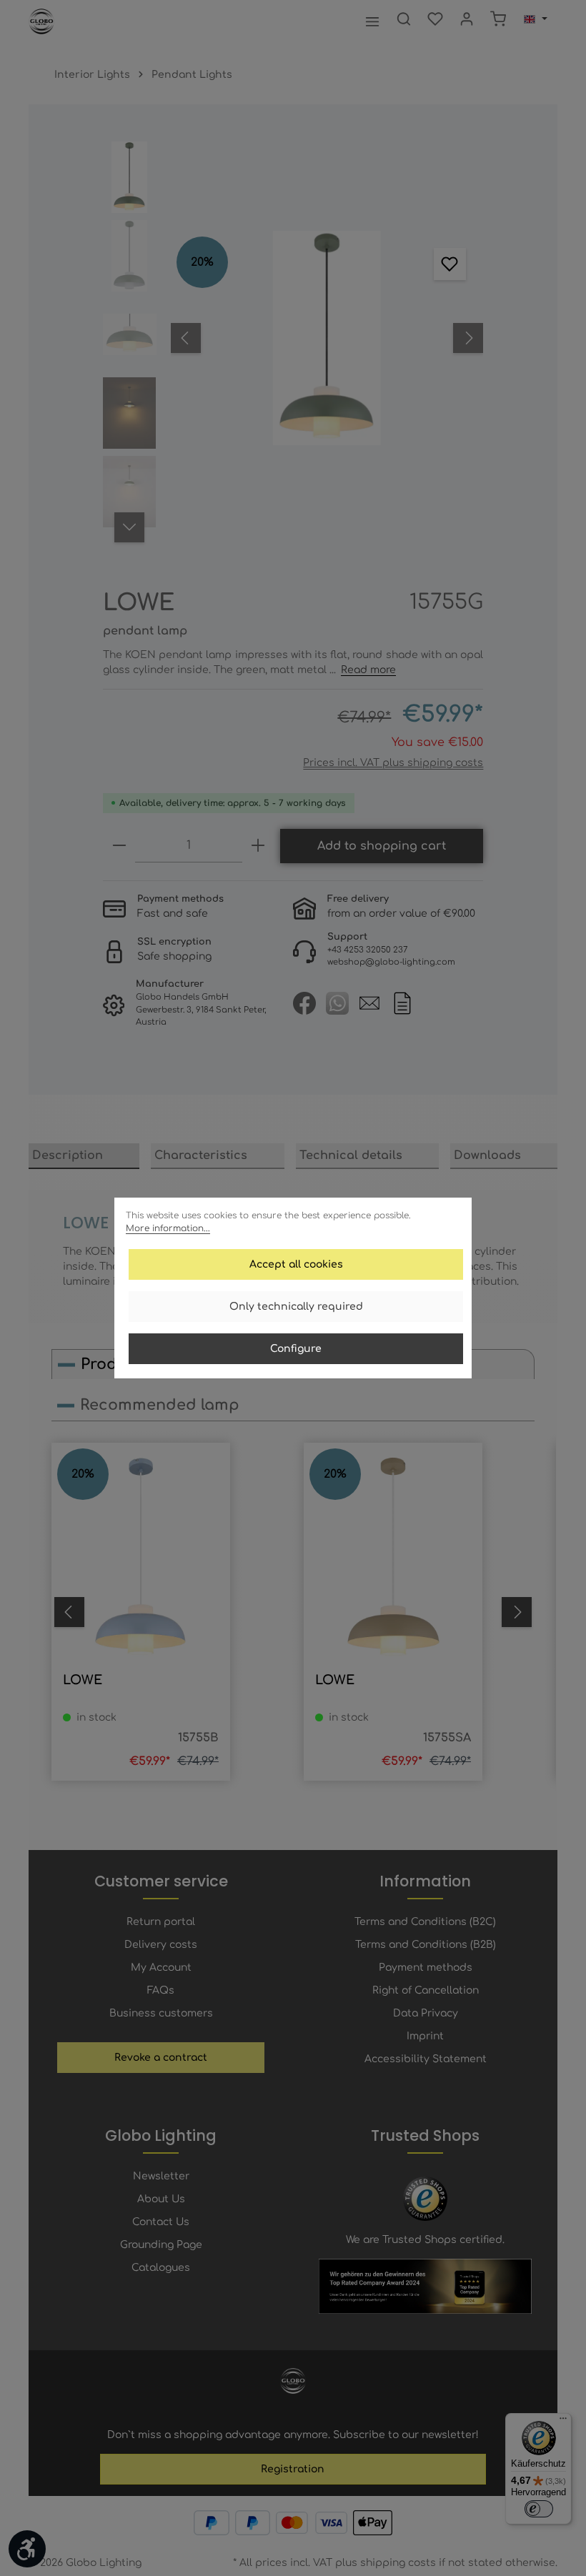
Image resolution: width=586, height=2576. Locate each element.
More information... (168, 1228)
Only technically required (296, 1307)
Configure (296, 1349)
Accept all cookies (296, 1264)
